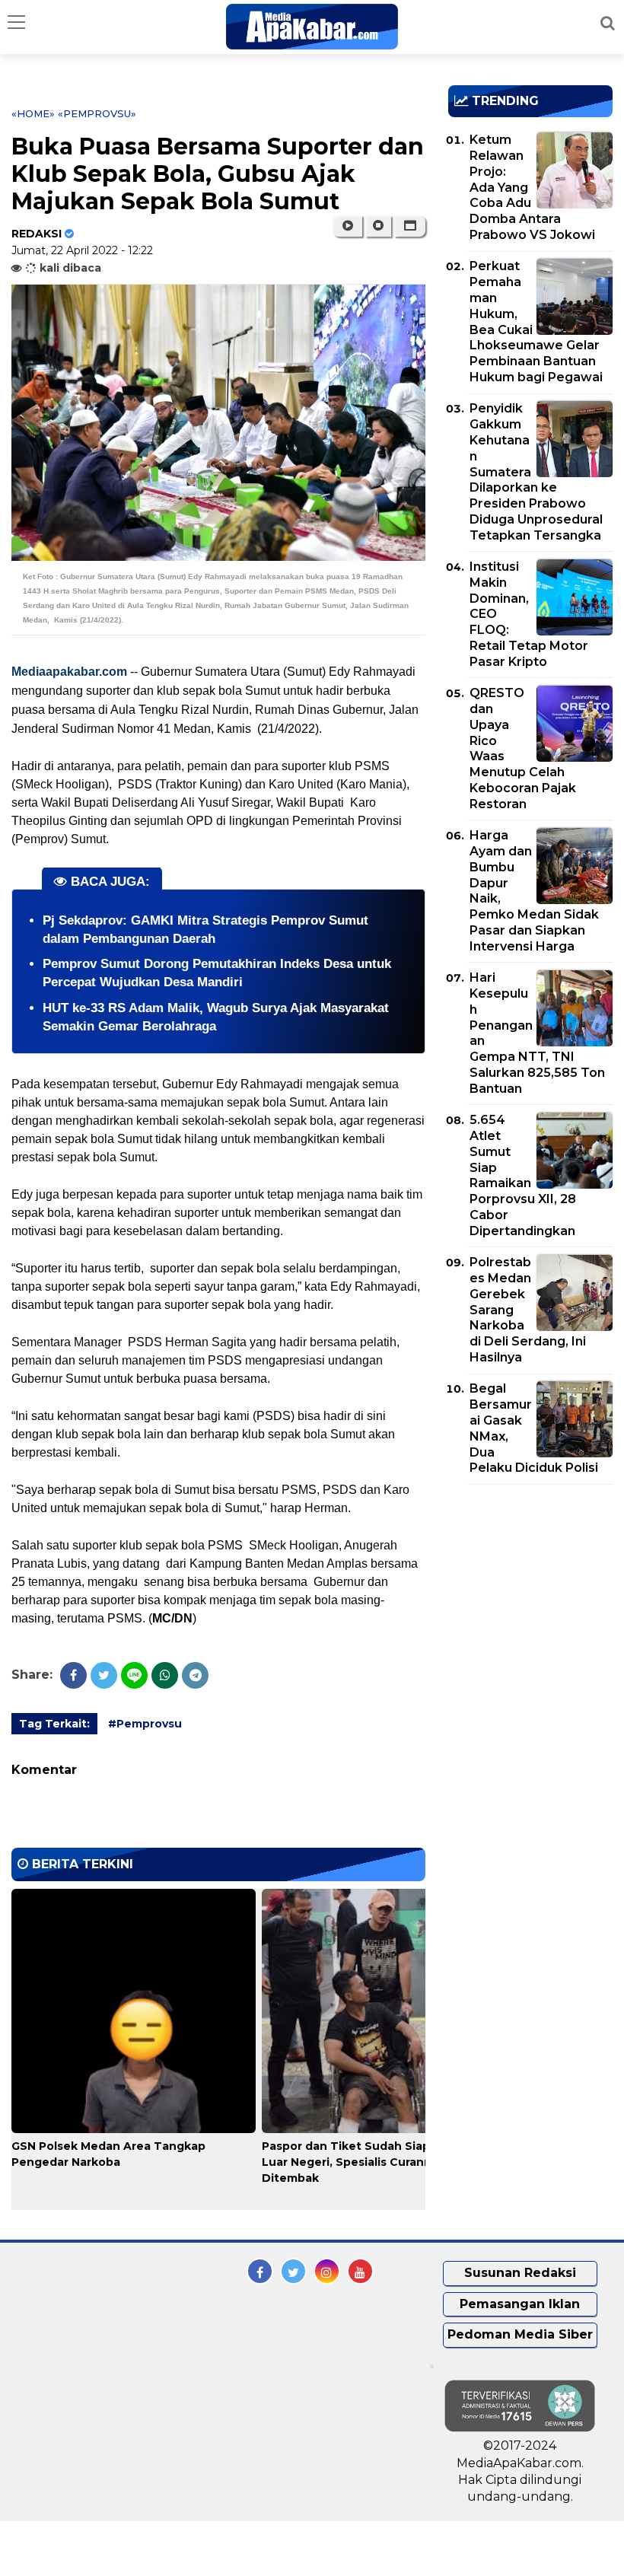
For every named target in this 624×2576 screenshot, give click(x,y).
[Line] (134, 1675)
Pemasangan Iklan (520, 2304)
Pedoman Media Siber (520, 2334)
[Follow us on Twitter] (293, 2271)
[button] (410, 226)
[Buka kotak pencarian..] (608, 23)
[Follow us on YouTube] (360, 2271)
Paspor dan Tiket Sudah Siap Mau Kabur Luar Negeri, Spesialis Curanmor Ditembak (378, 2162)
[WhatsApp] (165, 1675)
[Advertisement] (536, 1584)
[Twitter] (104, 1675)
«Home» (33, 113)
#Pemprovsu (145, 1724)
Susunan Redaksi (520, 2273)
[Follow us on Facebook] (260, 2271)
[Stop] (378, 226)
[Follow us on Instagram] (327, 2271)
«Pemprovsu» (97, 113)
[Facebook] (73, 1675)
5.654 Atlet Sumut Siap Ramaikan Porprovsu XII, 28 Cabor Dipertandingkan (523, 1175)
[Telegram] (195, 1675)
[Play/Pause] (347, 226)
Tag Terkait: (54, 1724)
